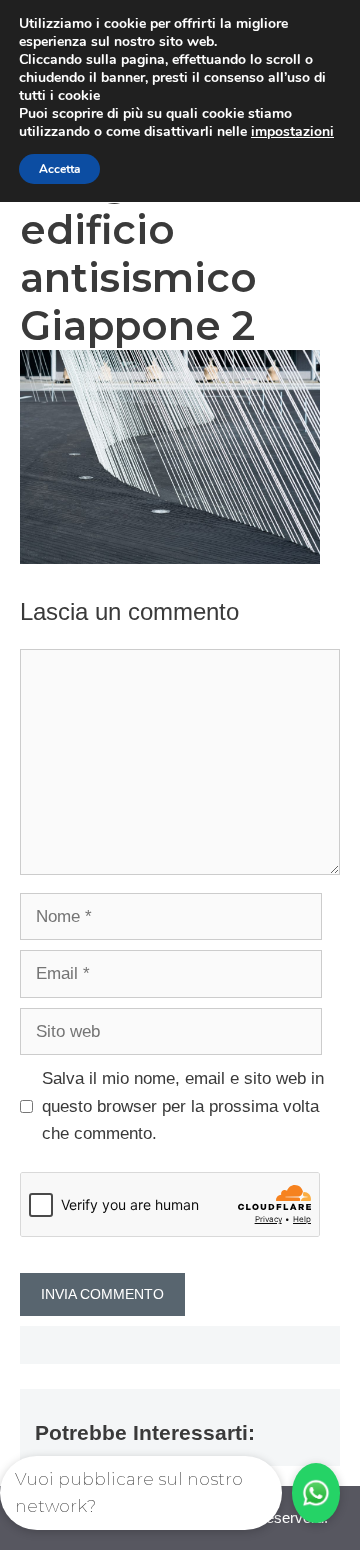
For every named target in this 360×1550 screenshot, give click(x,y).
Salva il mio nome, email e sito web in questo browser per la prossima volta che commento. (183, 1105)
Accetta (59, 169)
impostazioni (292, 132)
